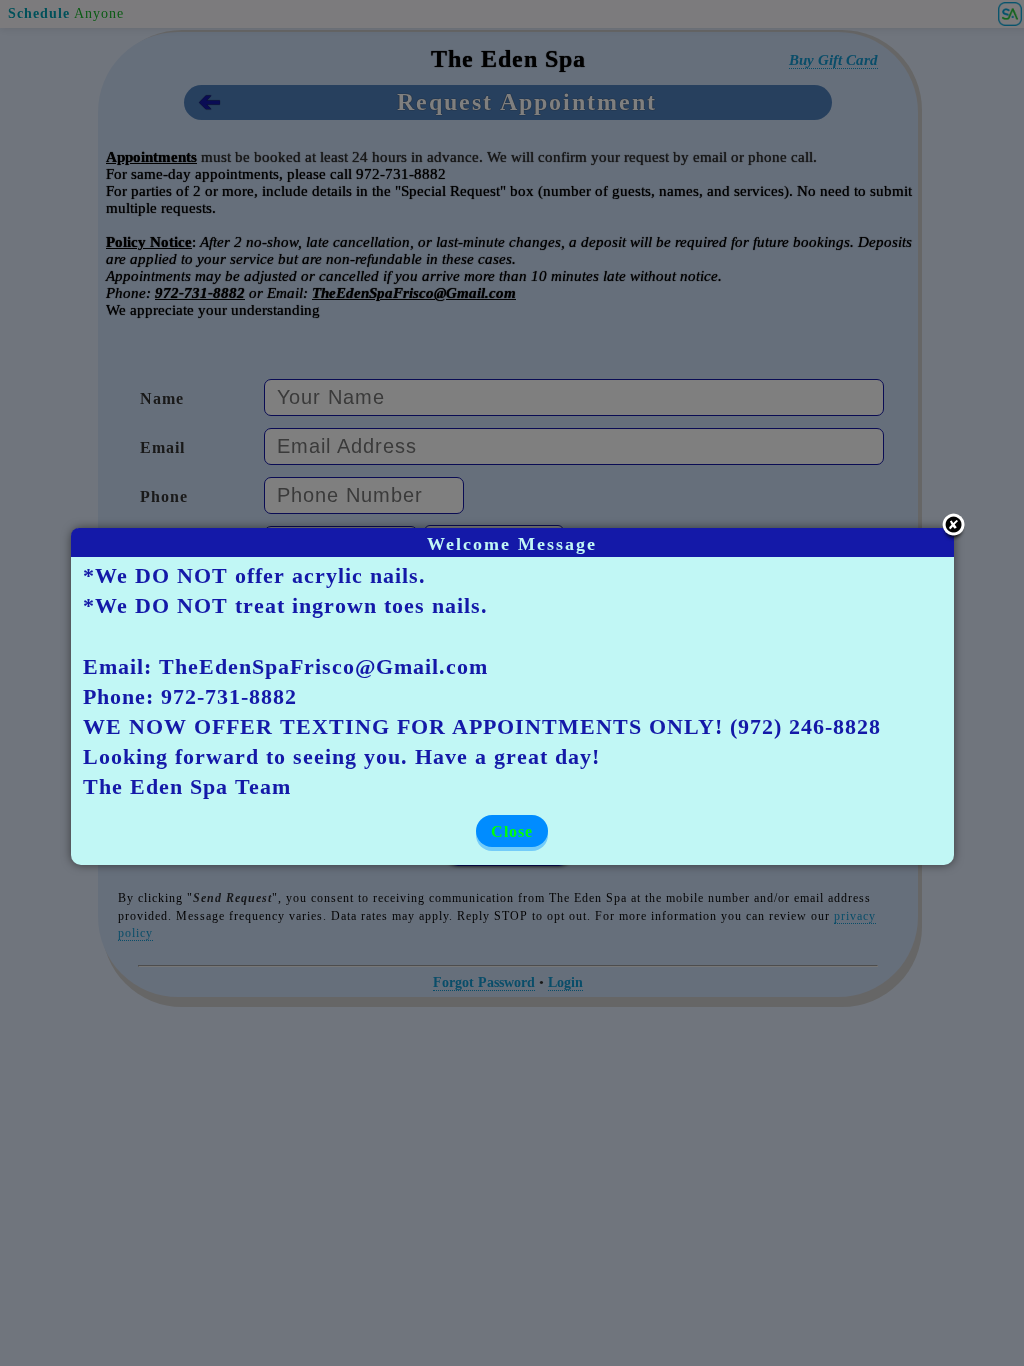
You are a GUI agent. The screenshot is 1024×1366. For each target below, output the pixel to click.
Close (512, 831)
